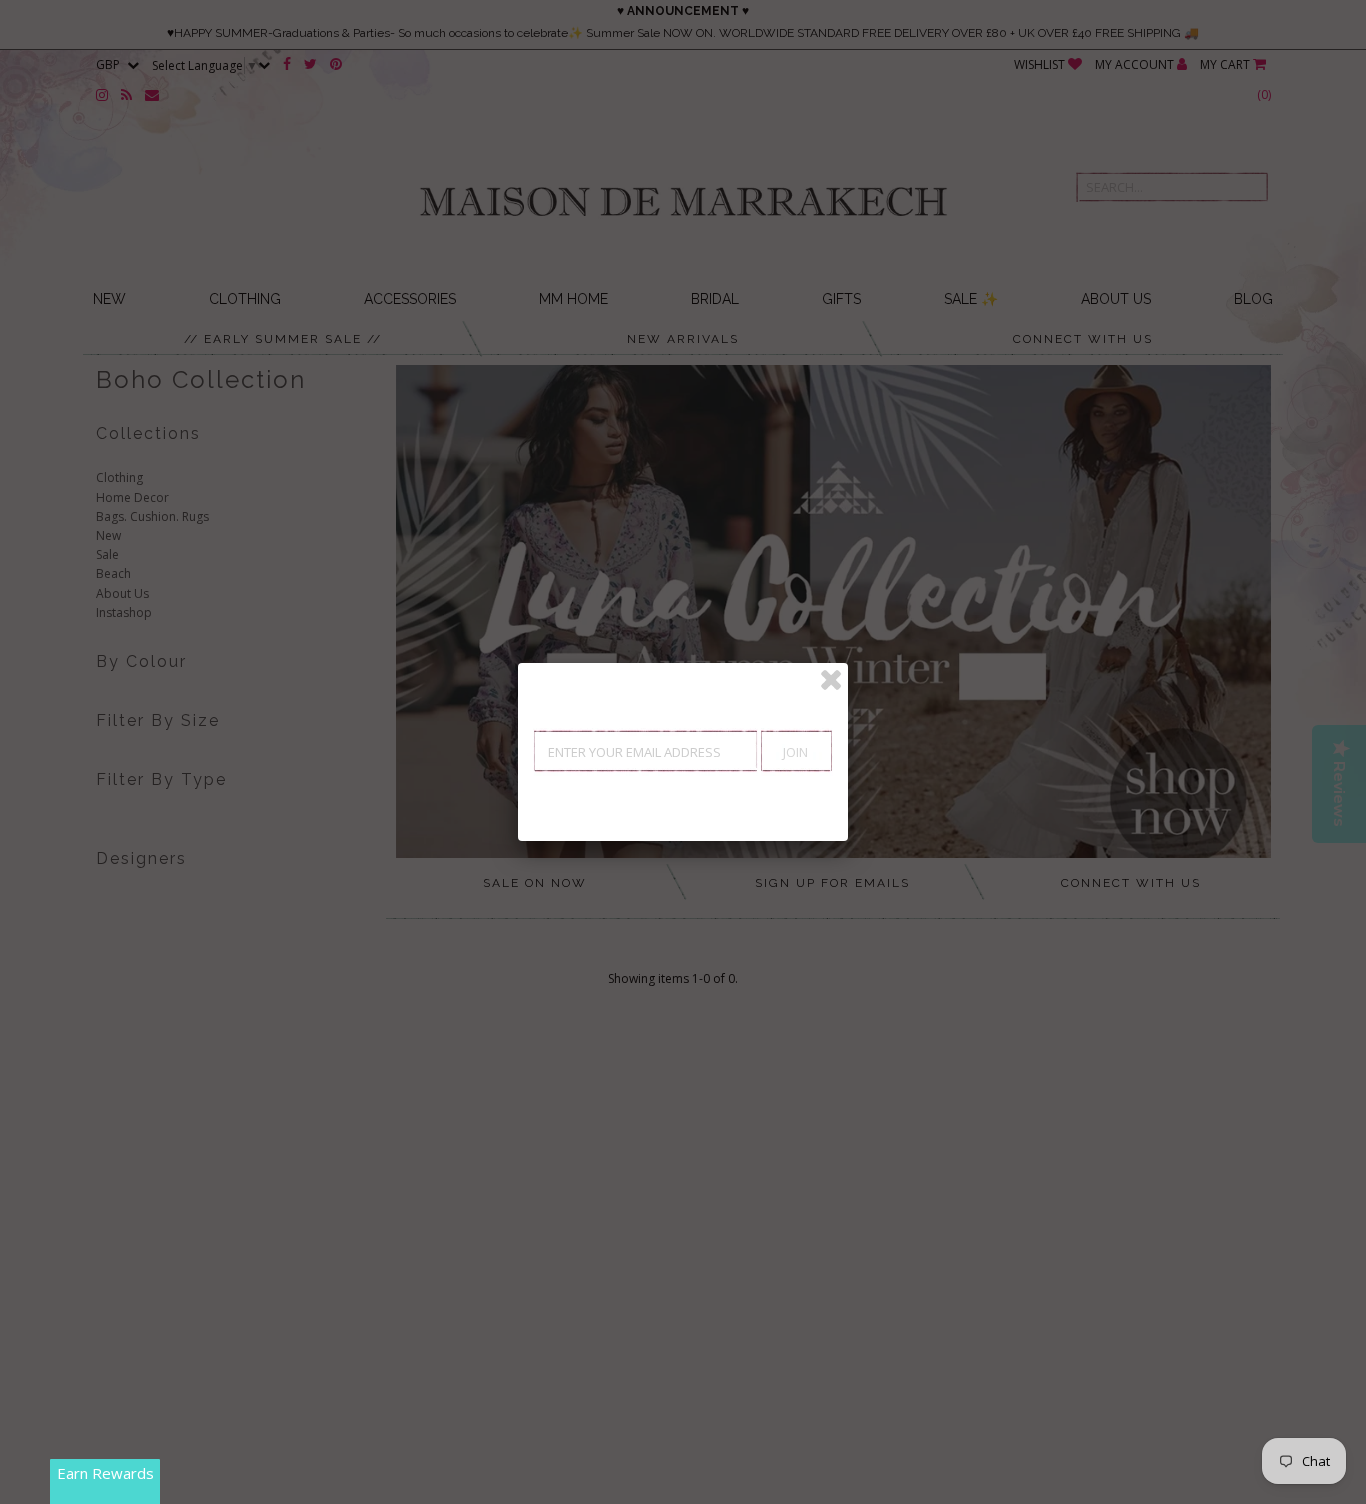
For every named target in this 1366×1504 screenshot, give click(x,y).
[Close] (831, 680)
